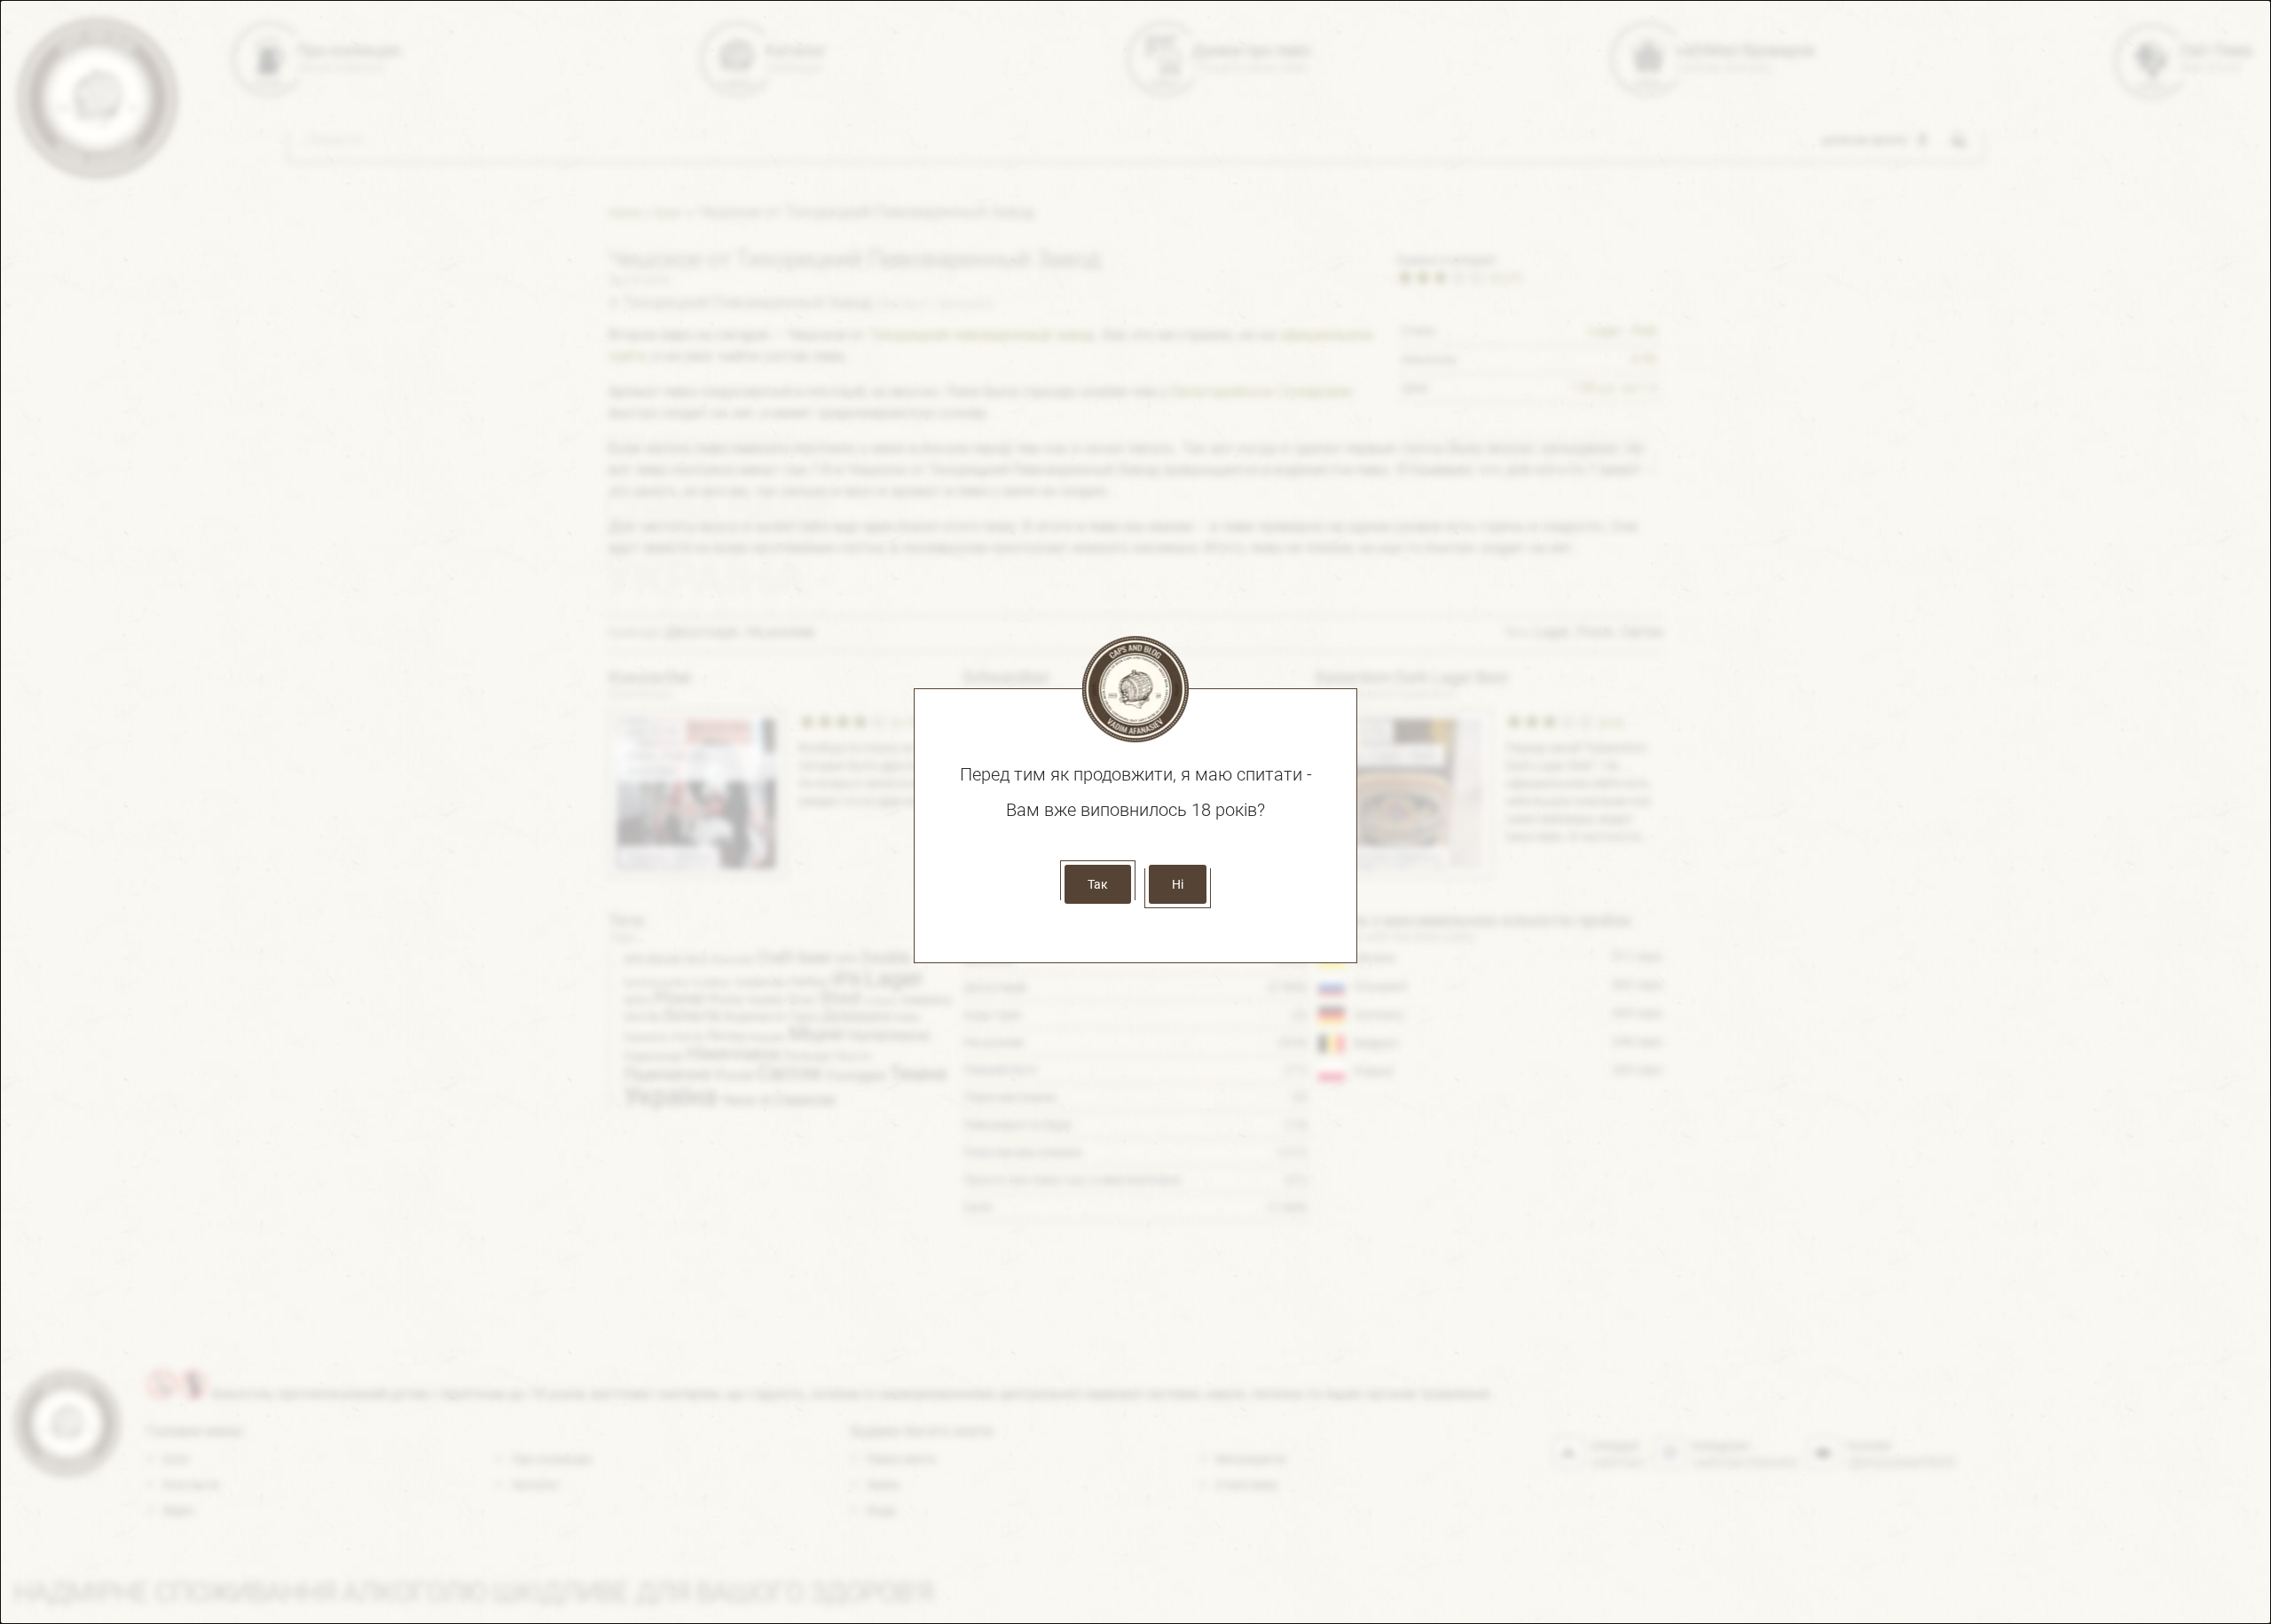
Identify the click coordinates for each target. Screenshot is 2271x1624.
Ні (1178, 884)
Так (1098, 884)
